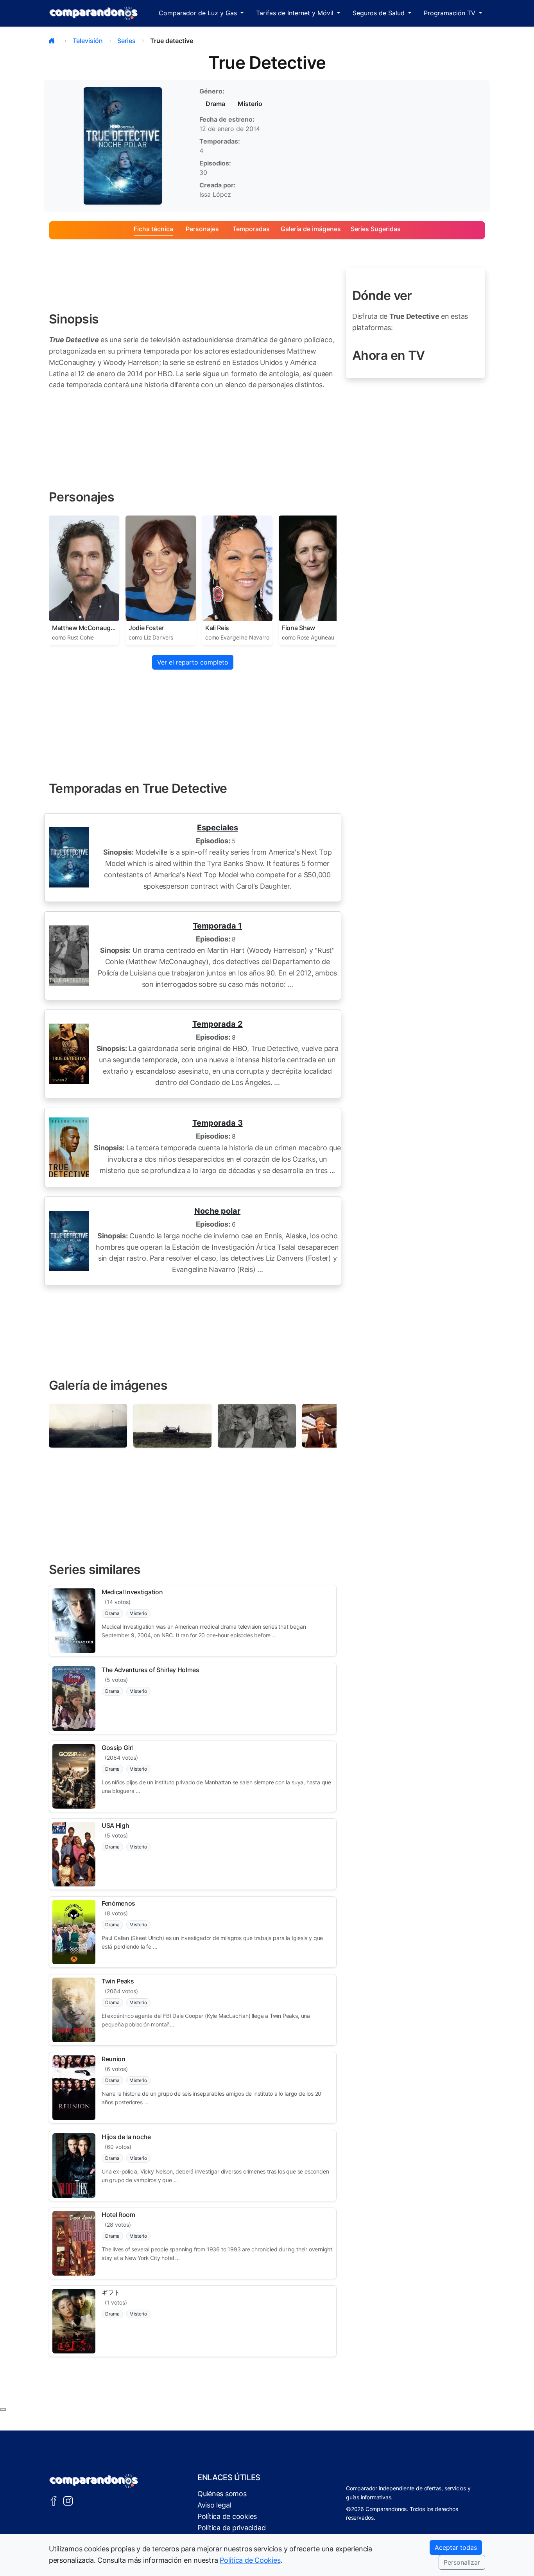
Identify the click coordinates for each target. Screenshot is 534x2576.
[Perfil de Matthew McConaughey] (84, 568)
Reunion (114, 2059)
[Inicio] (54, 41)
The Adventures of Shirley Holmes (151, 1670)
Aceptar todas (456, 2547)
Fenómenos (118, 1903)
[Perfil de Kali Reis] (237, 568)
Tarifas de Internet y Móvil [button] (296, 13)
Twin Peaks (118, 1981)
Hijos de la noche (126, 2137)
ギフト (111, 2292)
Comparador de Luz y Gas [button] (199, 13)
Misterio (250, 104)
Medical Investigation (132, 1592)
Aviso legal (214, 2505)
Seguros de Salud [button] (380, 13)
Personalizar (462, 2562)
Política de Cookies (250, 2560)
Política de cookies (227, 2516)
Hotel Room (118, 2215)
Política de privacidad (231, 2528)
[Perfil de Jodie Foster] (161, 568)
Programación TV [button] (451, 13)
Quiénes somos (222, 2494)
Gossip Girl (117, 1748)
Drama (215, 104)
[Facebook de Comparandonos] (54, 2500)
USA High (115, 1825)
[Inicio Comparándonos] (94, 13)
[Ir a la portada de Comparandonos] (94, 2481)
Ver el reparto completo (193, 662)
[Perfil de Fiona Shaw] (314, 568)
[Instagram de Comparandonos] (68, 2500)
